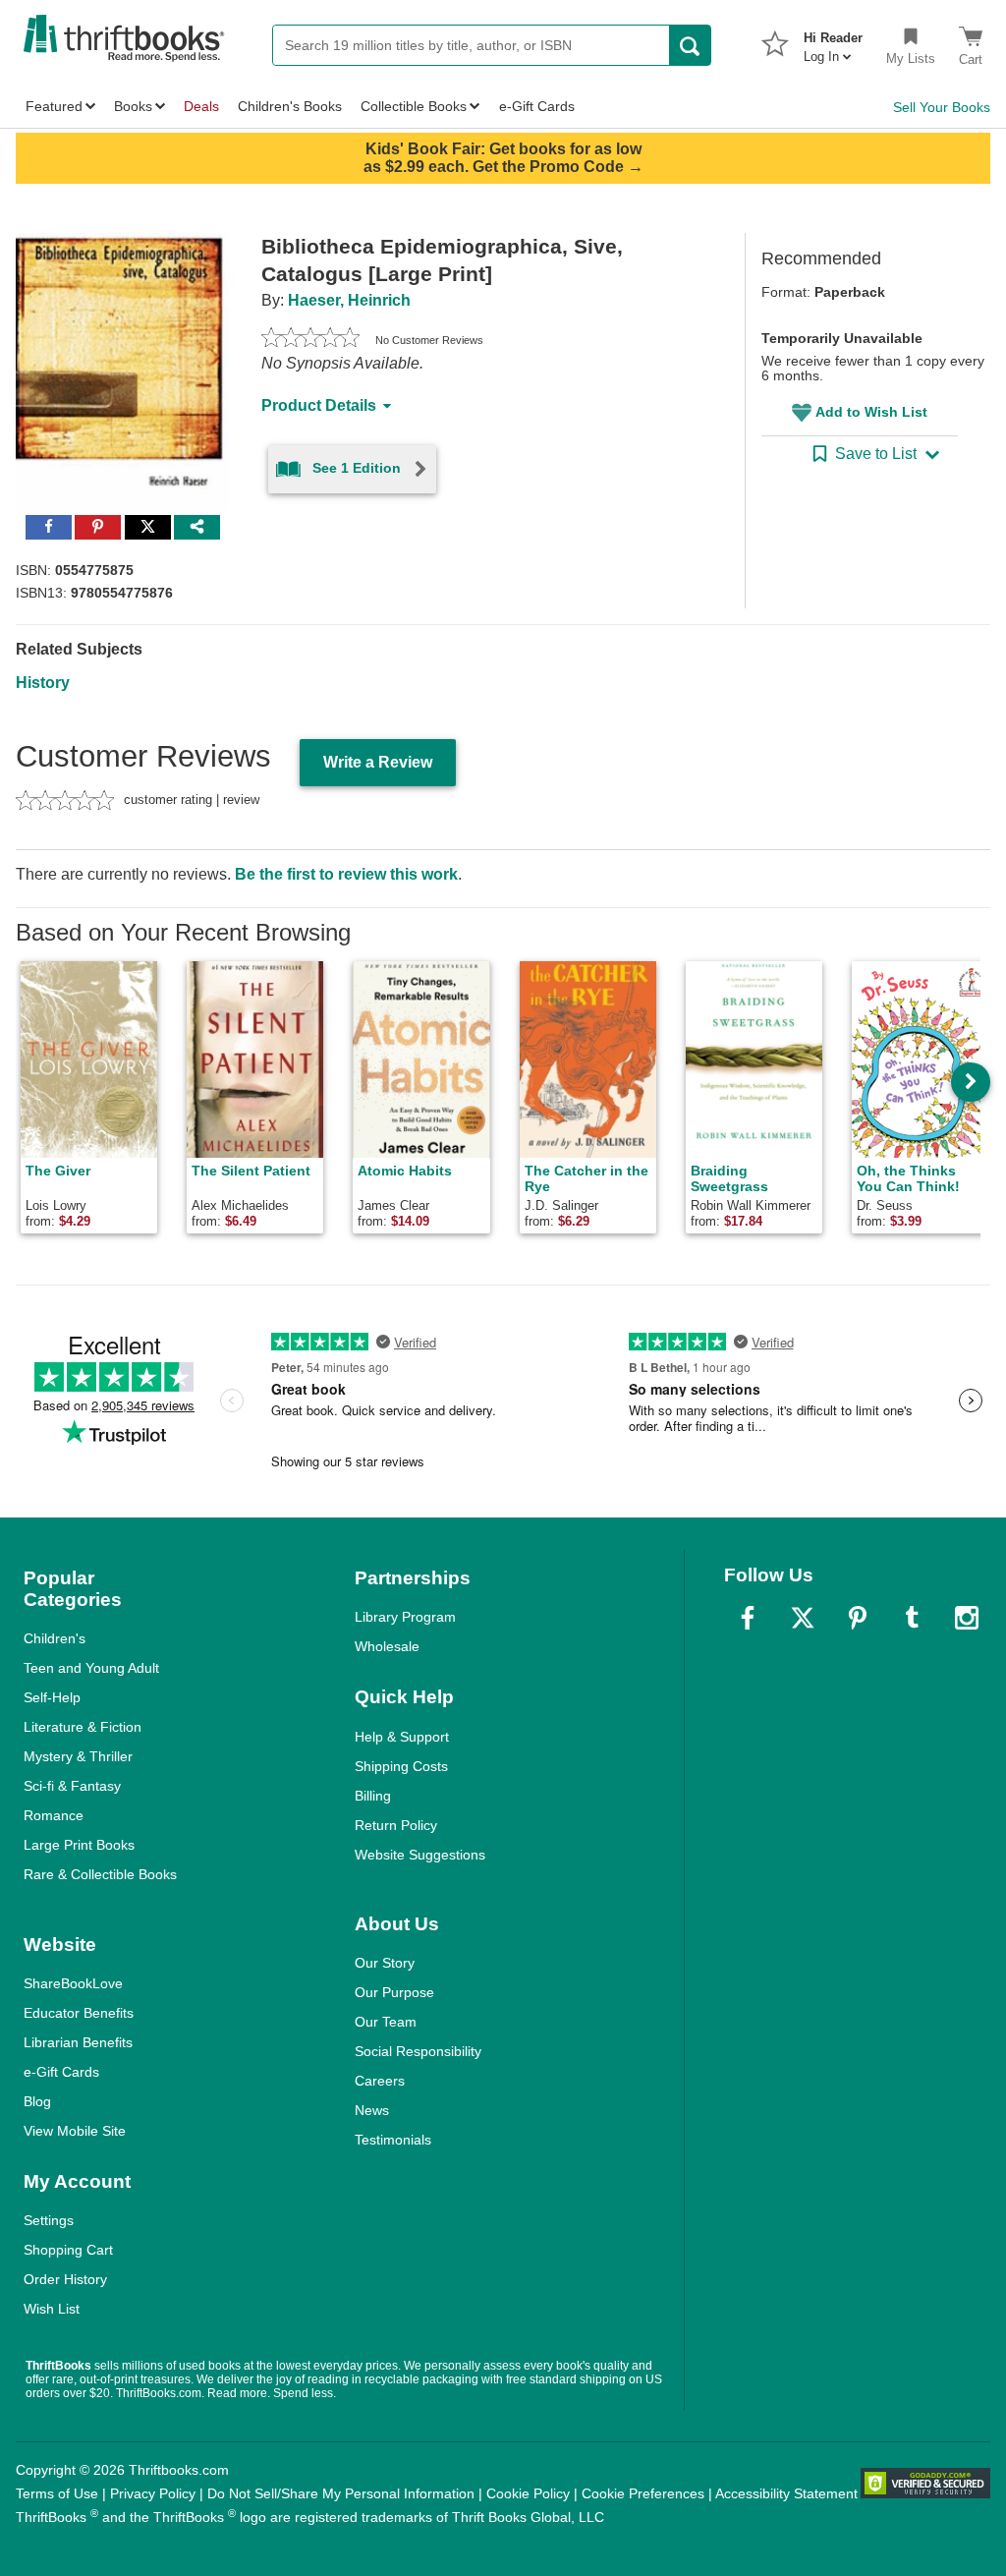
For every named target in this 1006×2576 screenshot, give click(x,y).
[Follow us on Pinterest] (858, 1618)
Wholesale (387, 1646)
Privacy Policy (153, 2493)
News (372, 2110)
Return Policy (396, 1825)
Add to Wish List (871, 412)
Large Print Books (79, 1845)
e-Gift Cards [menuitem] (537, 106)
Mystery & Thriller (78, 1756)
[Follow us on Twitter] (803, 1618)
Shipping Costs (401, 1766)
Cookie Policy (528, 2493)
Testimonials (393, 2140)
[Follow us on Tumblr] (912, 1618)
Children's (55, 1638)
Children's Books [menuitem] (290, 106)
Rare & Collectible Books (100, 1874)
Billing (373, 1796)
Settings (49, 2220)
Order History (65, 2279)
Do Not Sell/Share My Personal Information (341, 2493)
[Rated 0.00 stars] (310, 340)
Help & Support (402, 1737)
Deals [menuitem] (201, 106)
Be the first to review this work (346, 874)
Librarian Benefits (78, 2042)
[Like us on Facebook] (748, 1618)
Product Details (319, 405)
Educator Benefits (79, 2013)
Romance (54, 1815)
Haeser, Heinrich (349, 300)
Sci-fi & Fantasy (72, 1786)
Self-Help (52, 1697)
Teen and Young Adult (91, 1668)
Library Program (405, 1617)
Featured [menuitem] (54, 106)
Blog (37, 2101)
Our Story (385, 1963)
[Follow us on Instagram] (967, 1618)
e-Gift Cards (61, 2072)
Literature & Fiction (83, 1727)
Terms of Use (57, 2493)
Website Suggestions (420, 1855)
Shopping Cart (68, 2250)
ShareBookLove (73, 1983)
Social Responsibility (418, 2051)
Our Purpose (394, 1992)
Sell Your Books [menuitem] (942, 107)
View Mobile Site (75, 2131)
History (43, 683)
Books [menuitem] (133, 106)
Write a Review (378, 762)
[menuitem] (833, 41)
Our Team (386, 2022)
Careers (380, 2081)
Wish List (52, 2309)
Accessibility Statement (786, 2493)
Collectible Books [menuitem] (414, 106)
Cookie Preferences (643, 2493)
